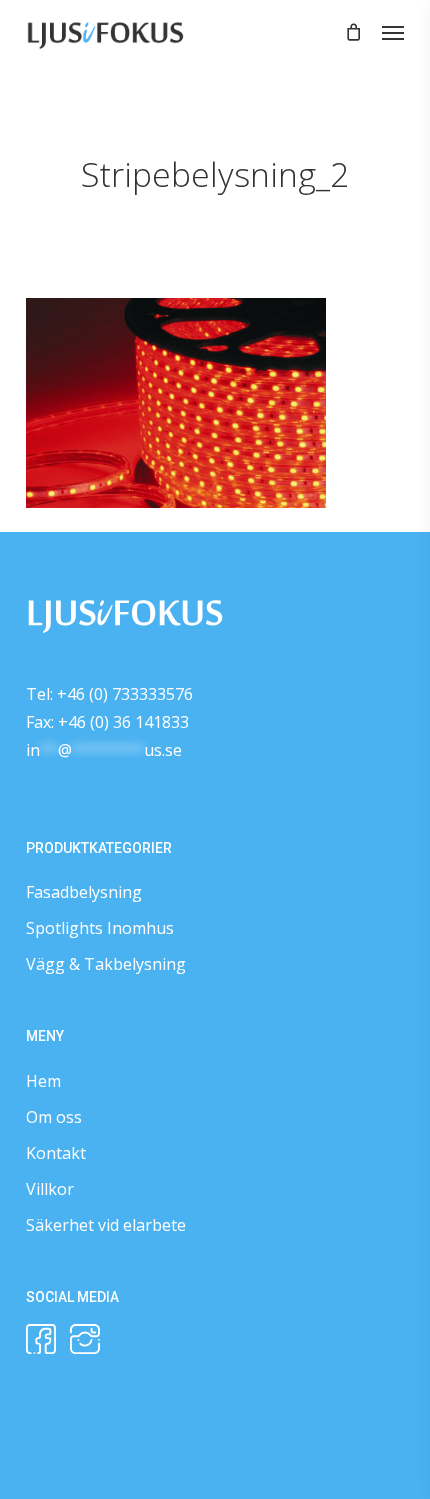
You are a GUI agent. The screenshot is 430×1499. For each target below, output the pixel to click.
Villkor (50, 1189)
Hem (43, 1081)
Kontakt (56, 1153)
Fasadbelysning (84, 892)
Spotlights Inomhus (100, 928)
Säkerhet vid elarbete (106, 1225)
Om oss (54, 1117)
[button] (393, 32)
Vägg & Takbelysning (106, 964)
